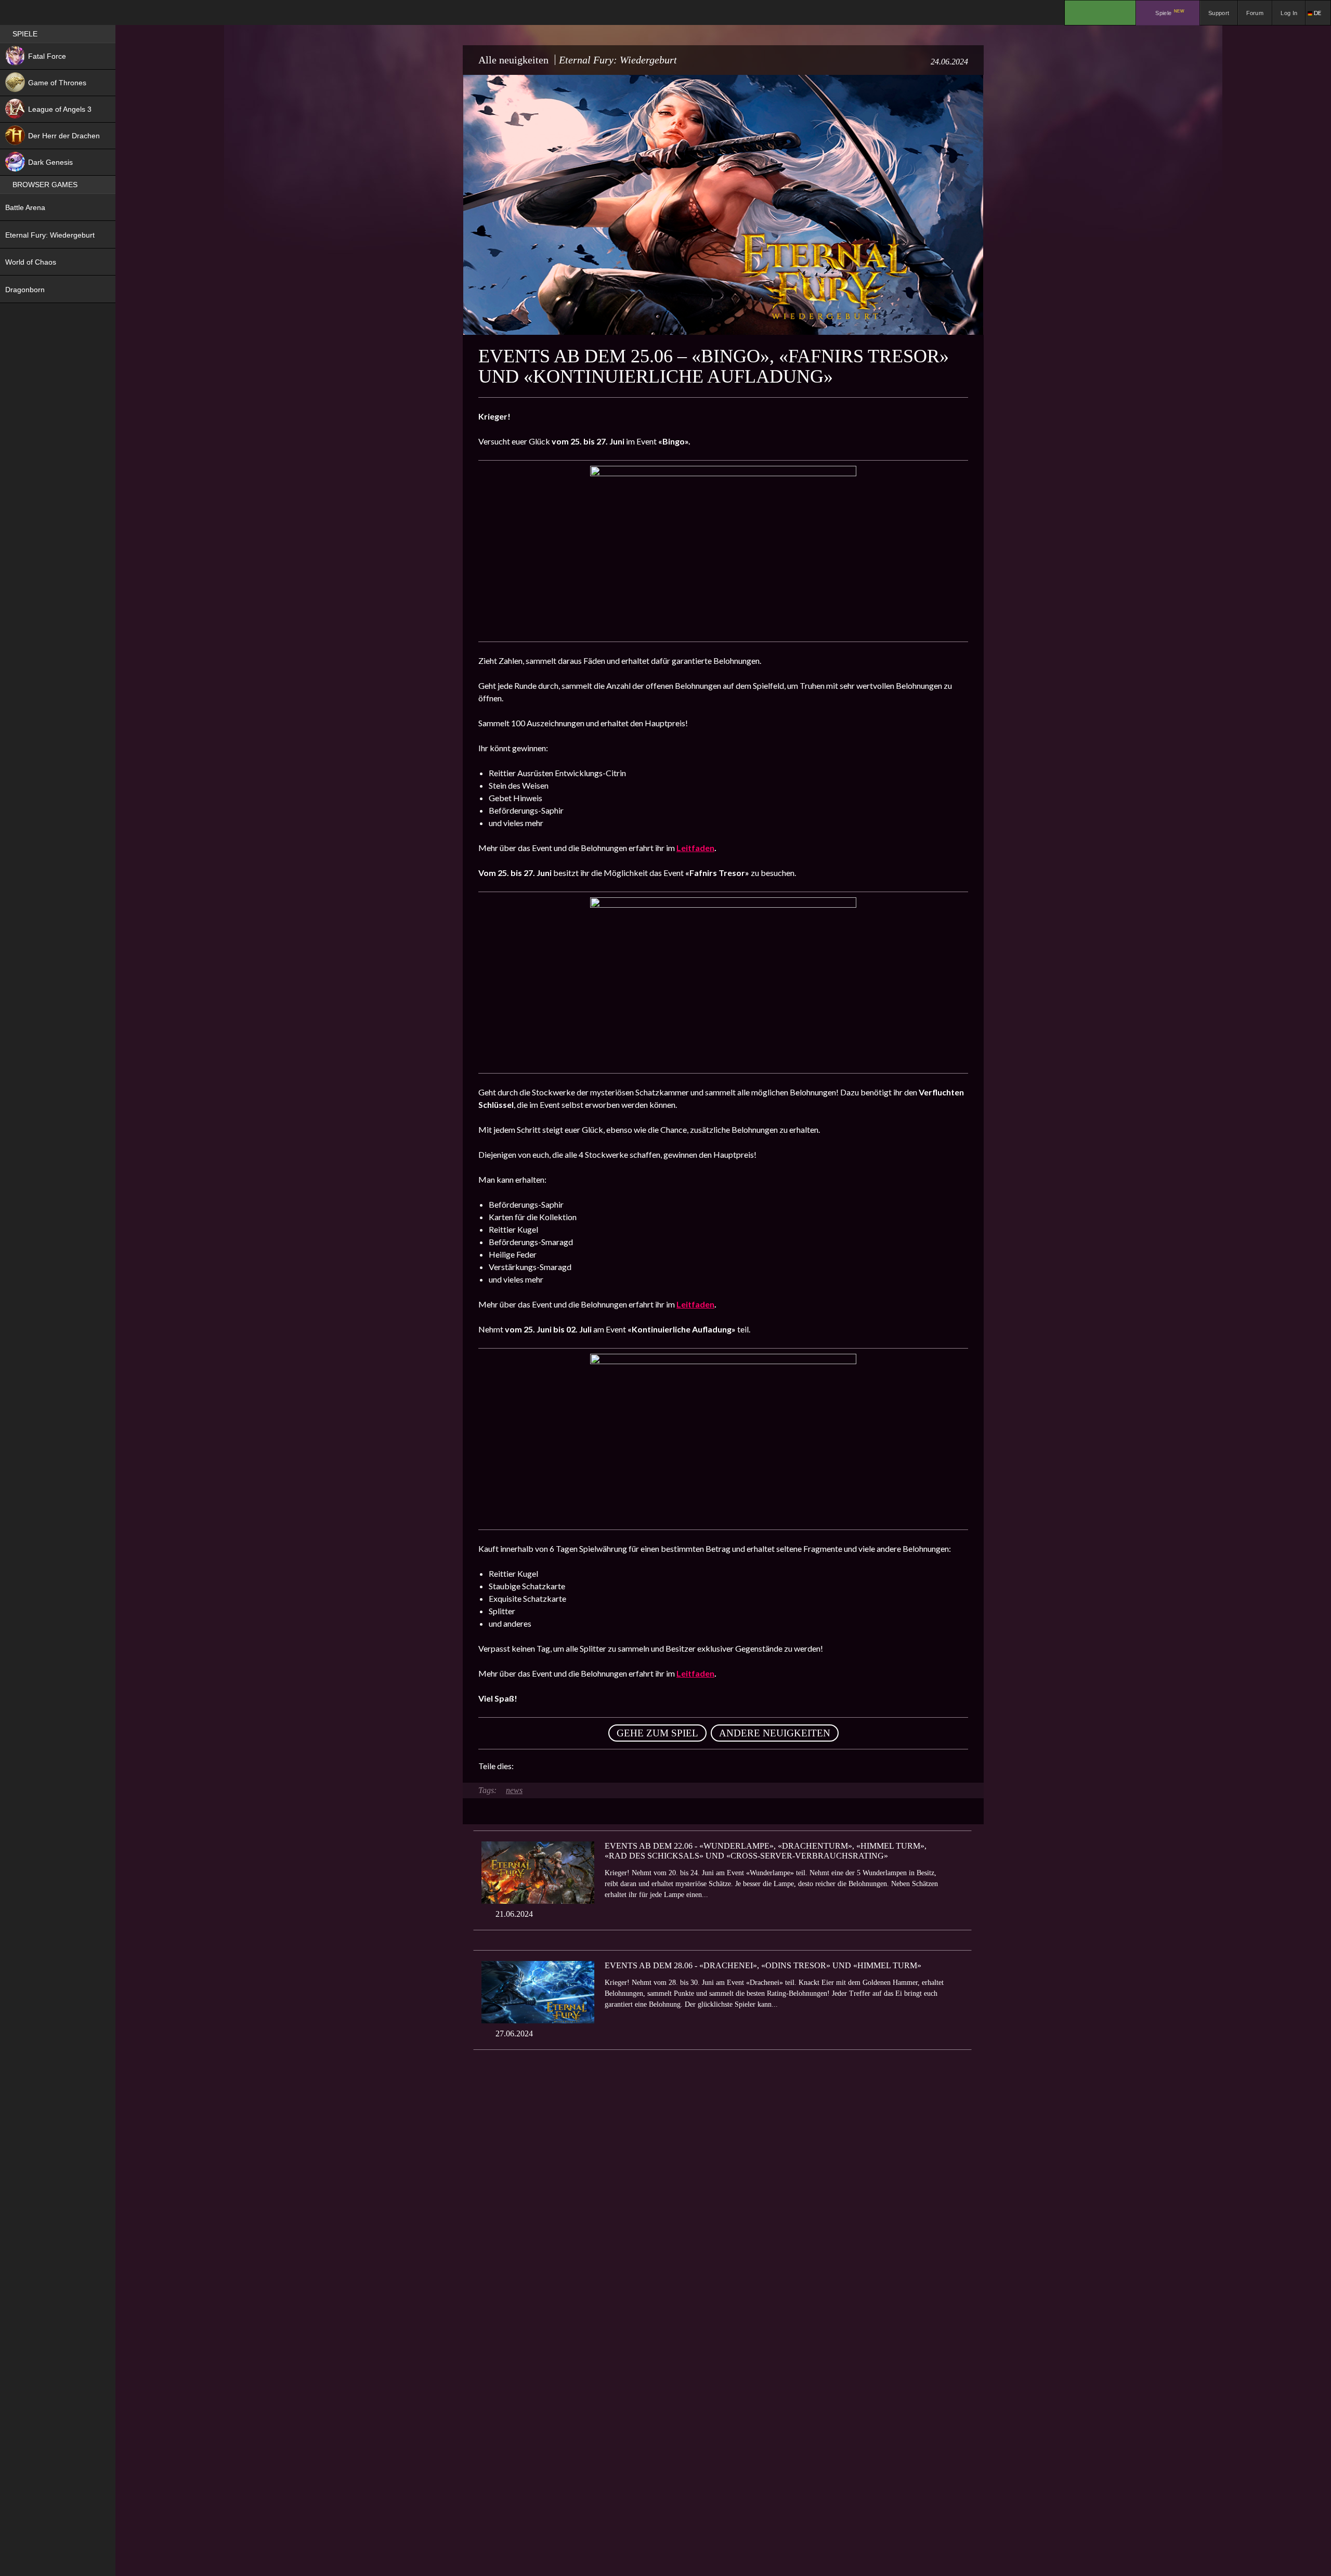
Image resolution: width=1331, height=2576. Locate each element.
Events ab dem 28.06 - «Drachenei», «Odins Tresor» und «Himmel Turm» (763, 1965)
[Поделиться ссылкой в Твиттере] (618, 1766)
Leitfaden (695, 848)
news (514, 1790)
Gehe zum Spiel (657, 1733)
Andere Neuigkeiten (775, 1733)
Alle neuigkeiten (513, 60)
